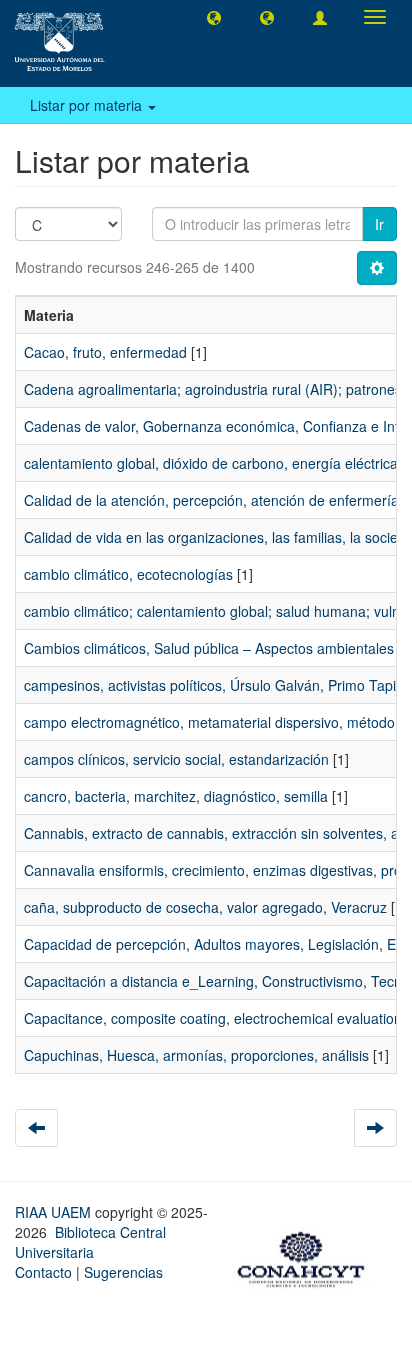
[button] (214, 17)
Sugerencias (123, 1272)
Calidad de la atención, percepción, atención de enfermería (211, 500)
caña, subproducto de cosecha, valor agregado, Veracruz (205, 907)
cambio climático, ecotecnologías (128, 574)
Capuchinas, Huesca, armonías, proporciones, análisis (196, 1055)
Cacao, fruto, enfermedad (105, 352)
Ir (379, 224)
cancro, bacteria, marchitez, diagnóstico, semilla (176, 796)
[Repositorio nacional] (307, 1256)
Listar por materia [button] (88, 105)
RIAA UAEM (55, 1212)
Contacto (43, 1272)
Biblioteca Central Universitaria (90, 1242)
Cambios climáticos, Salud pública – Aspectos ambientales (209, 648)
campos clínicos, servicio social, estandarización (176, 759)
